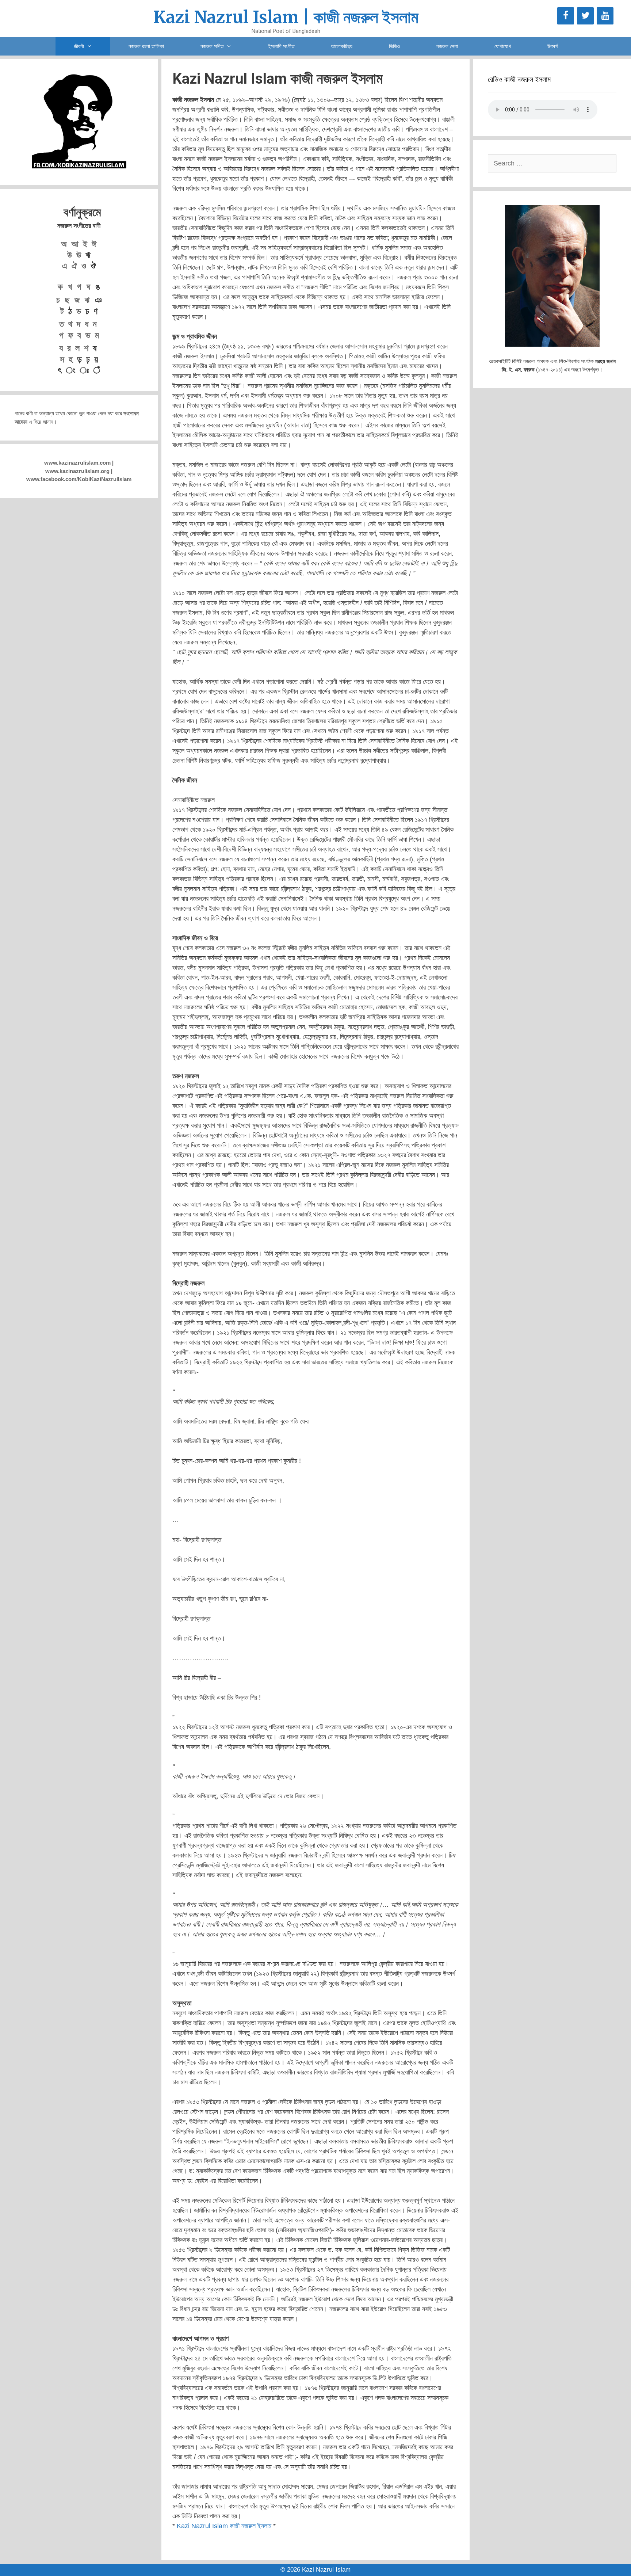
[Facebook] (566, 16)
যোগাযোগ (503, 46)
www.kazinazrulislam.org (77, 471)
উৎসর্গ (552, 46)
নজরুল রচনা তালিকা (146, 46)
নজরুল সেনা (447, 46)
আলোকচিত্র (342, 46)
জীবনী (79, 46)
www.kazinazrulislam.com (77, 463)
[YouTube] (605, 16)
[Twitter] (585, 16)
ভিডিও (394, 46)
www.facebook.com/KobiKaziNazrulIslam (79, 479)
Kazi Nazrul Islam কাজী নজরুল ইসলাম (224, 2526)
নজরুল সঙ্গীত (212, 46)
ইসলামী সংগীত (281, 46)
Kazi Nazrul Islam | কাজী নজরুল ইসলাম (286, 17)
